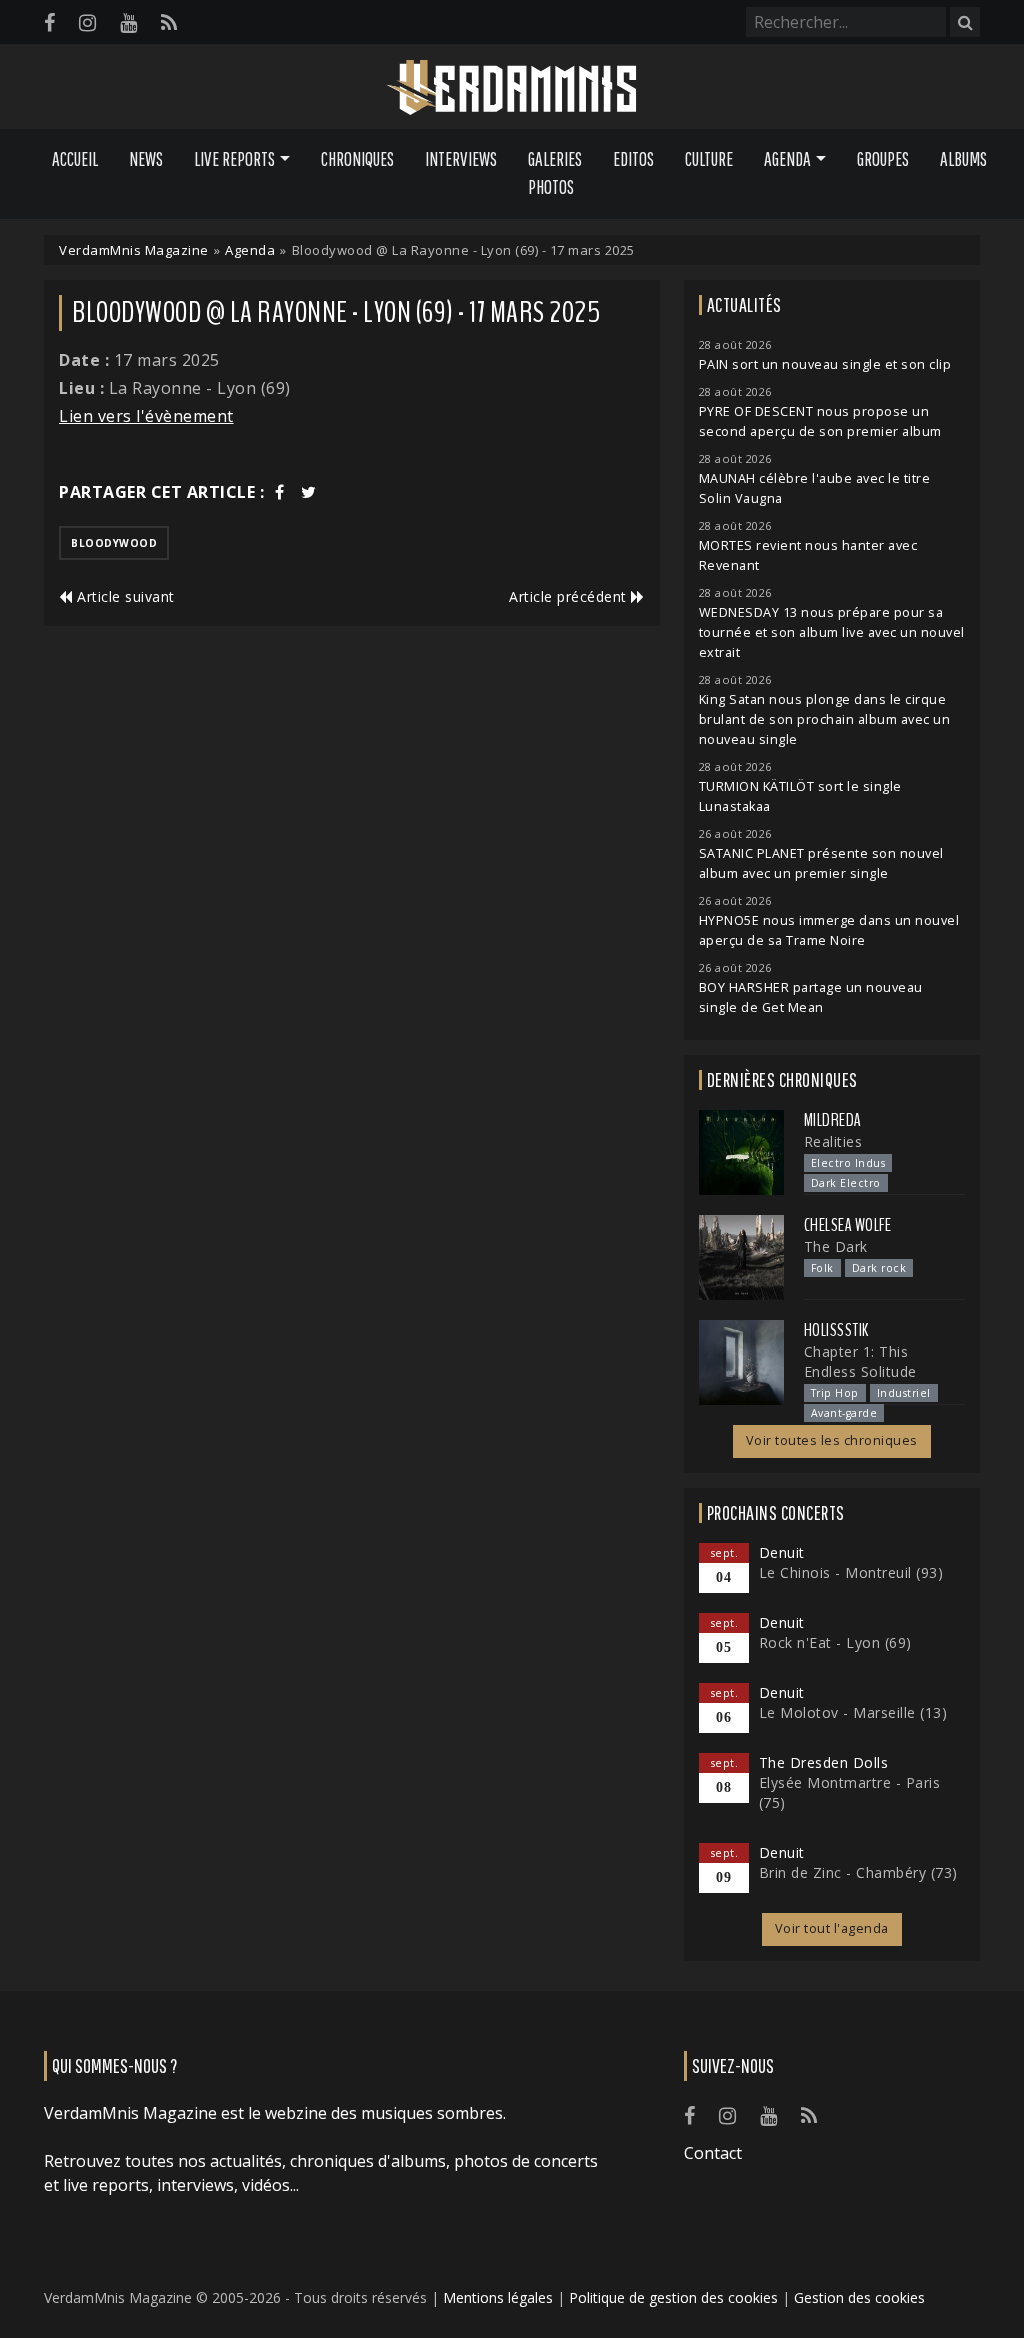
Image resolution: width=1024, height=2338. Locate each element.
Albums (963, 159)
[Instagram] (87, 22)
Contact (713, 2153)
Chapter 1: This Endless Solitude (860, 1361)
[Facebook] (49, 22)
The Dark (836, 1246)
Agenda (250, 250)
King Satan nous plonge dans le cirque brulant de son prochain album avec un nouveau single (825, 719)
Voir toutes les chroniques (832, 1440)
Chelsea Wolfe (848, 1225)
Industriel (904, 1393)
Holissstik (836, 1330)
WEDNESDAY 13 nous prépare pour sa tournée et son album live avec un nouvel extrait (832, 632)
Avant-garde (844, 1413)
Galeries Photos (555, 173)
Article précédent (570, 596)
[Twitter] (309, 492)
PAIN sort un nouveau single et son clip (825, 364)
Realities (833, 1141)
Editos (633, 159)
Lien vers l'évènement (146, 416)
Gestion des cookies (859, 2297)
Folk (822, 1268)
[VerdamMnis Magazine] (512, 88)
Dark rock (879, 1268)
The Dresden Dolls (824, 1762)
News (146, 159)
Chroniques (357, 159)
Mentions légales (498, 2297)
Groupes (883, 159)
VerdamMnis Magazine (134, 250)
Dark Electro (846, 1183)
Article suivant (124, 596)
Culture (709, 159)
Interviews (461, 159)
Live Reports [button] (234, 159)
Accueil (75, 159)
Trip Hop (835, 1393)
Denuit (782, 1552)
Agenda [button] (787, 159)
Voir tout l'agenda (832, 1928)
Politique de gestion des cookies (673, 2297)
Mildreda (833, 1120)
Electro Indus (848, 1163)
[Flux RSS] (169, 22)
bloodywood (114, 543)
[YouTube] (128, 22)
